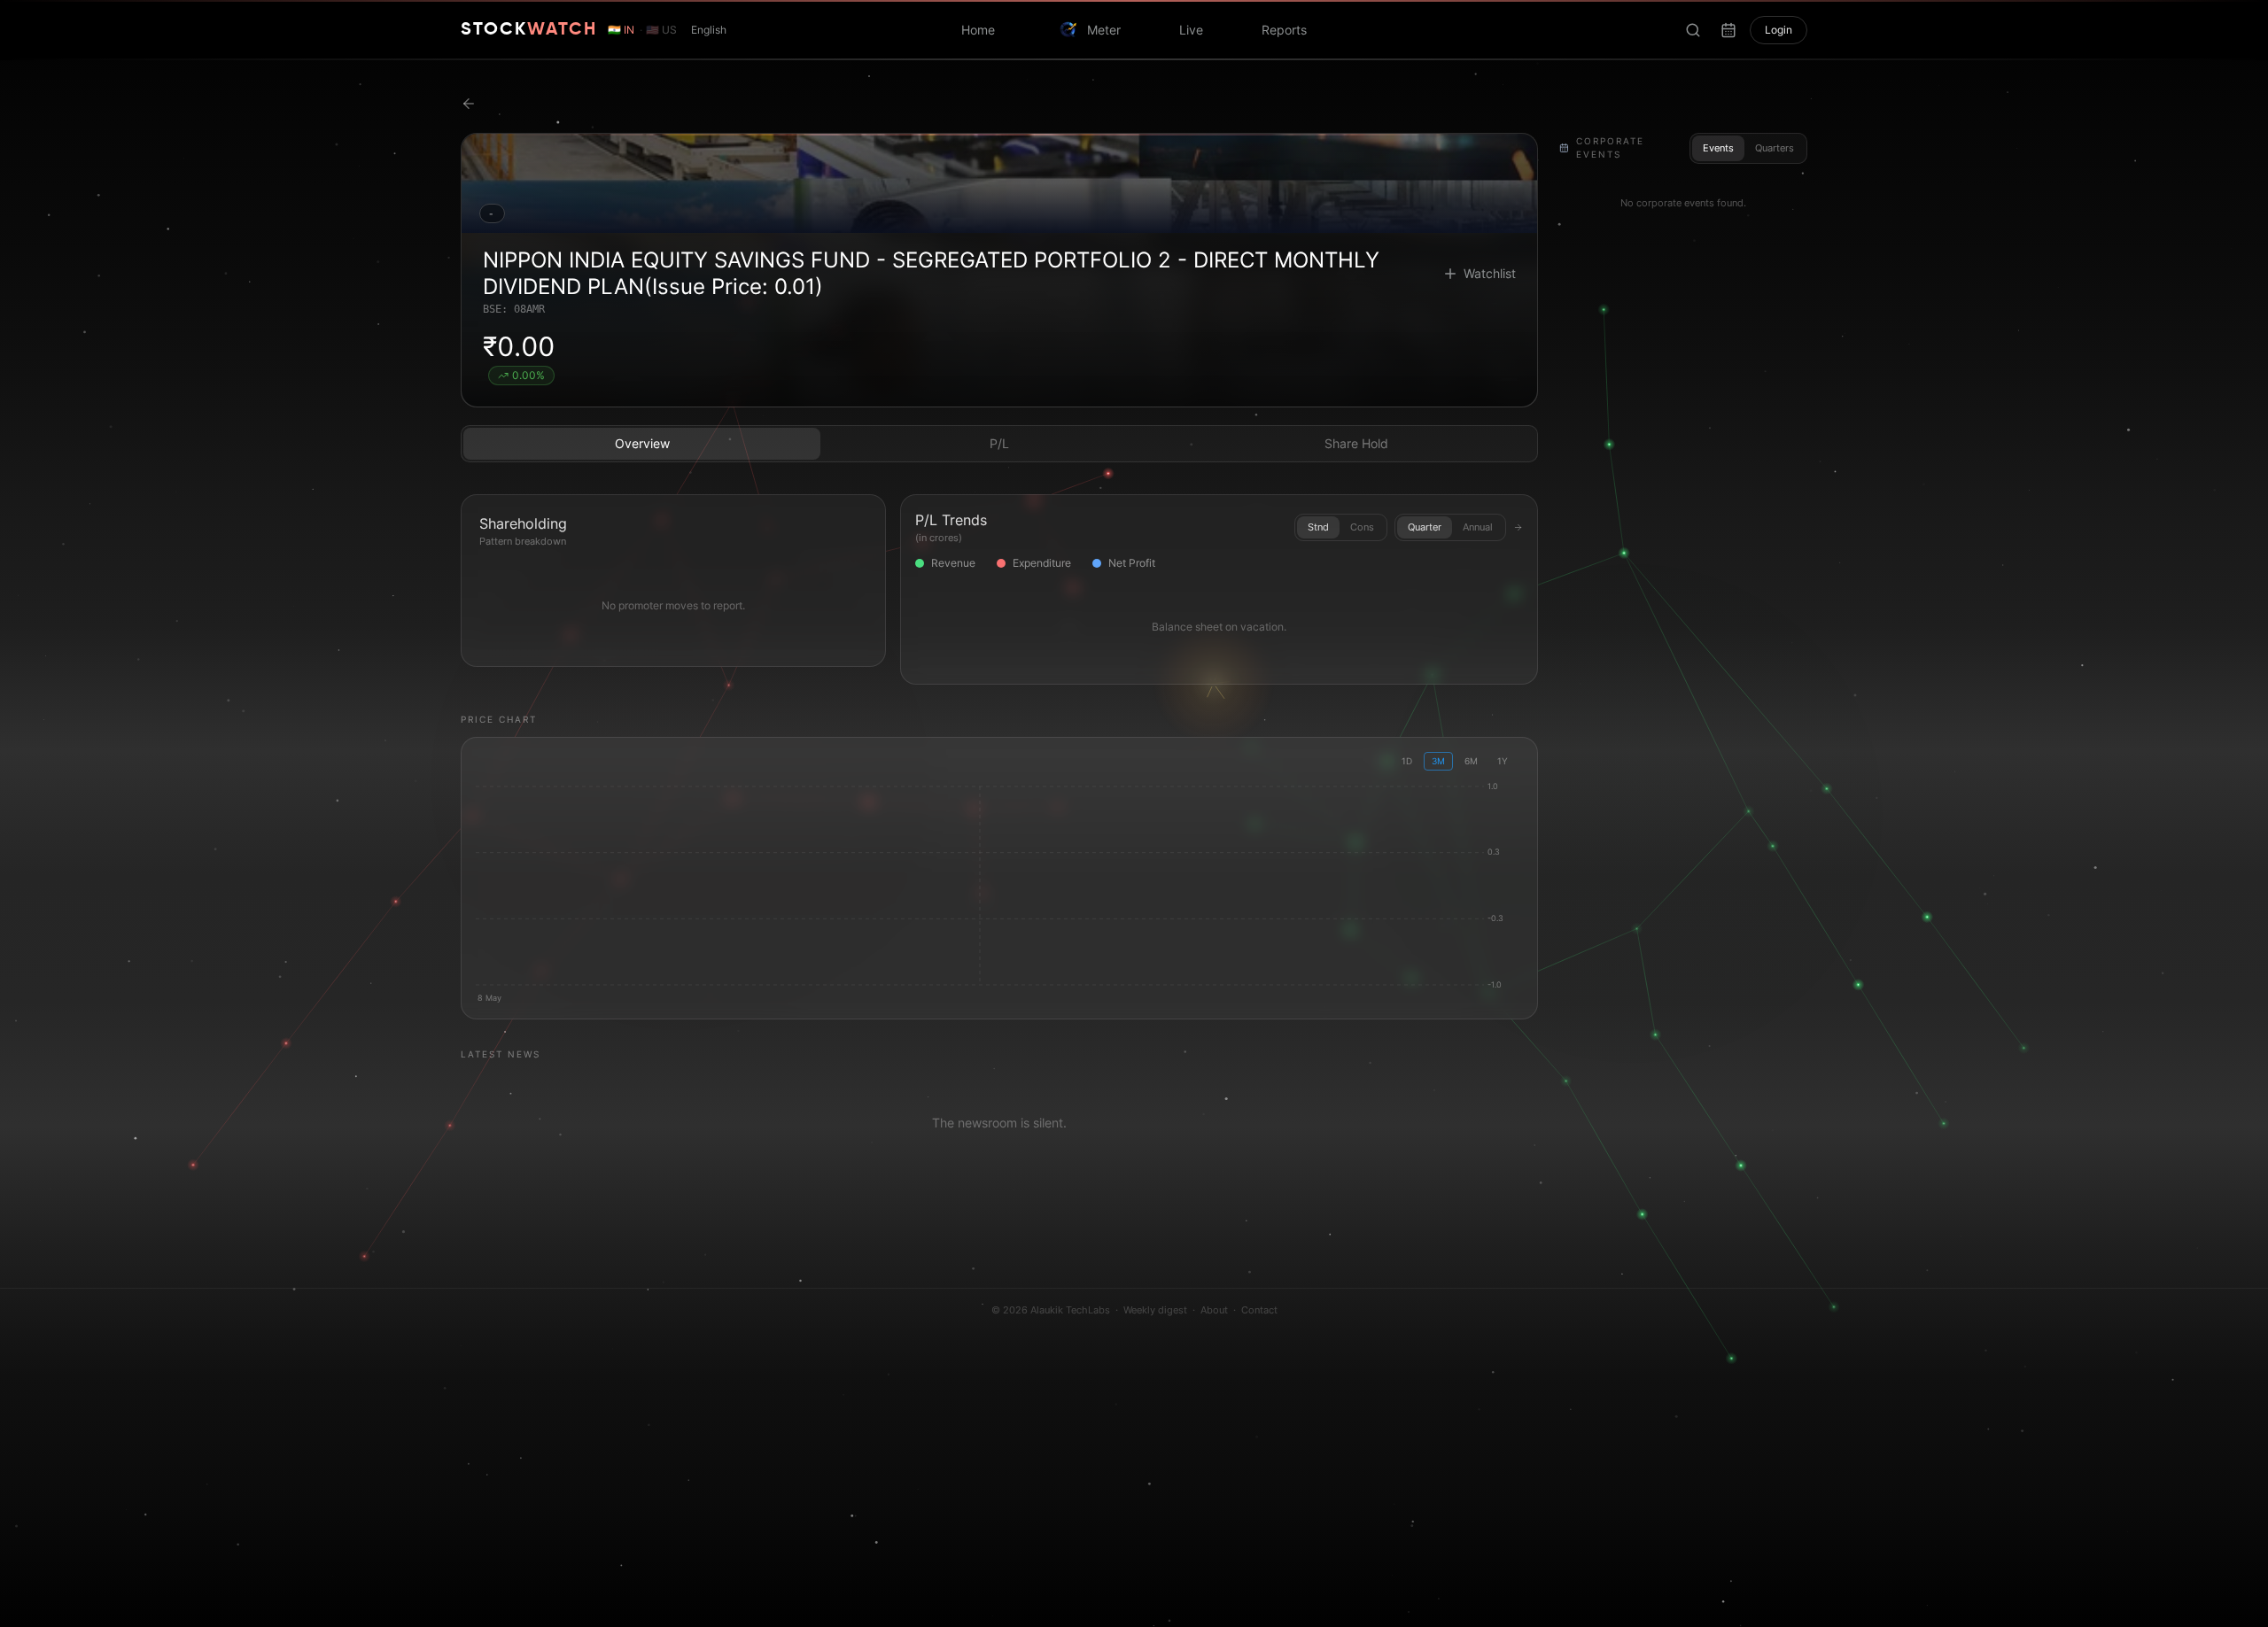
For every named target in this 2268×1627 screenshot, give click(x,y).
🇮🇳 (621, 30)
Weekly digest (1155, 1310)
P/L (999, 443)
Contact (1259, 1310)
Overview (642, 443)
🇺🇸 (661, 30)
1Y (1503, 761)
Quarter (1425, 527)
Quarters (1775, 148)
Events (1718, 148)
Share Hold (1356, 443)
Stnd (1318, 527)
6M (1471, 761)
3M (1438, 761)
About (1214, 1310)
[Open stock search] (1693, 30)
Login (1779, 30)
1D (1407, 761)
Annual (1478, 527)
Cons (1362, 527)
